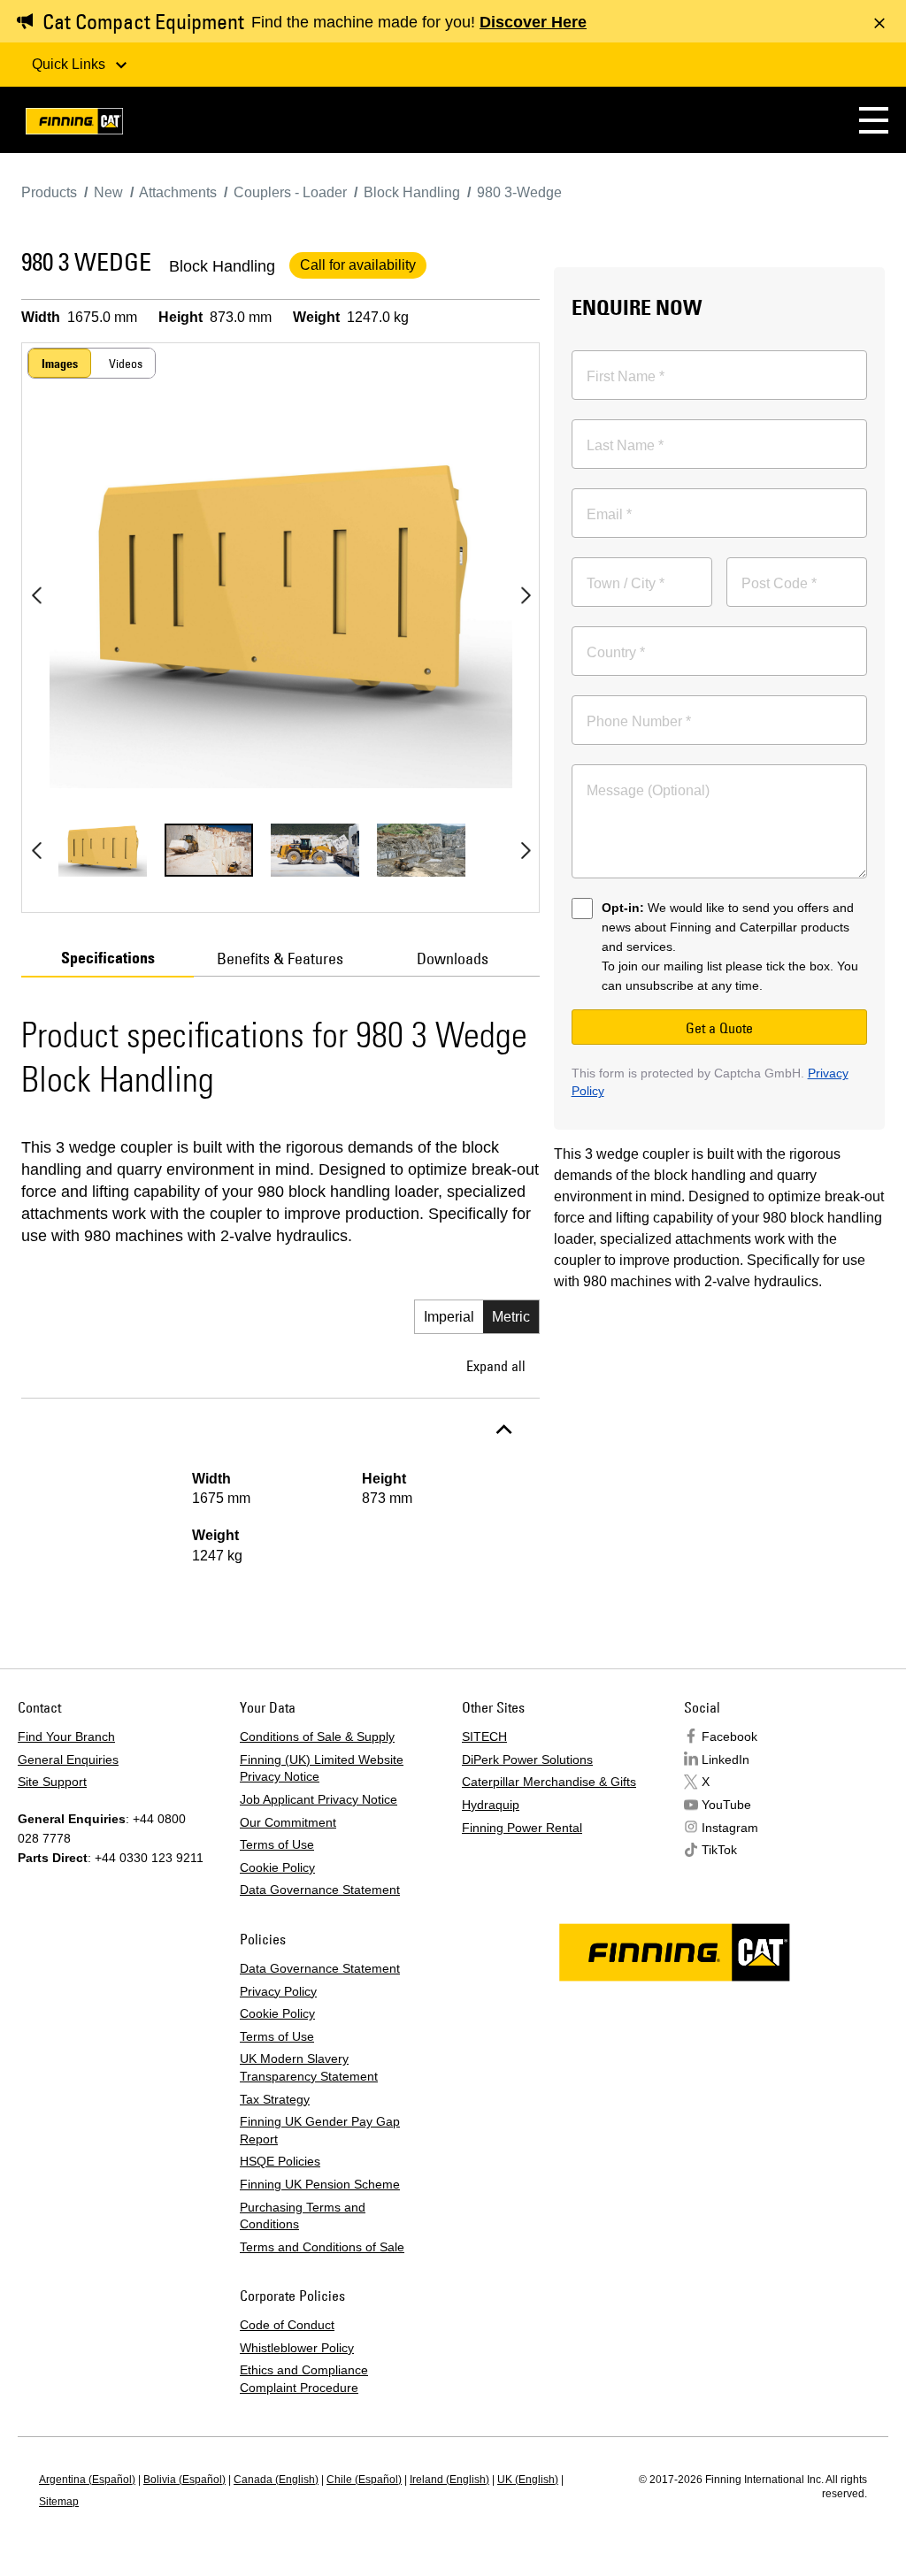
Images (60, 364)
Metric (511, 1317)
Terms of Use (277, 1844)
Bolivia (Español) (184, 2480)
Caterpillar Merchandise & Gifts (549, 1782)
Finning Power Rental (522, 1828)
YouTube (726, 1805)
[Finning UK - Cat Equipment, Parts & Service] (74, 124)
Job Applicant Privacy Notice (319, 1799)
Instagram (730, 1828)
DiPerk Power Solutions (527, 1759)
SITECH (484, 1736)
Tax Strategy (275, 2099)
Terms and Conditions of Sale (322, 2247)
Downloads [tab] (453, 958)
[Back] (36, 595)
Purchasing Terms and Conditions (303, 2216)
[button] (874, 120)
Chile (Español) (364, 2480)
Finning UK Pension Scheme (320, 2184)
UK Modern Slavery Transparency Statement (309, 2067)
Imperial (449, 1317)
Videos (126, 364)
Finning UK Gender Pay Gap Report (320, 2130)
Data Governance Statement (320, 1890)
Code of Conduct (287, 2325)
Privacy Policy (278, 1991)
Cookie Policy (277, 1867)
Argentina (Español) (87, 2480)
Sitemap (59, 2502)
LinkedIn (726, 1759)
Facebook (729, 1736)
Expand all (496, 1366)
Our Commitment (288, 1822)
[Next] (526, 595)
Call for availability (358, 265)
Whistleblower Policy (297, 2348)
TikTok (719, 1850)
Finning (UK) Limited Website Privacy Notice (322, 1768)
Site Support (52, 1782)
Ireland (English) (449, 2480)
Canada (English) (276, 2480)
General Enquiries (68, 1759)
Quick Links (70, 64)
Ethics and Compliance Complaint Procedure (304, 2379)
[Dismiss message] (879, 23)
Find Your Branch (66, 1736)
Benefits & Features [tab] (280, 958)
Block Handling (222, 266)
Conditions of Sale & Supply (317, 1736)
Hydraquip (491, 1805)
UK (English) (528, 2480)
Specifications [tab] (108, 958)
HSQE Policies (280, 2161)
